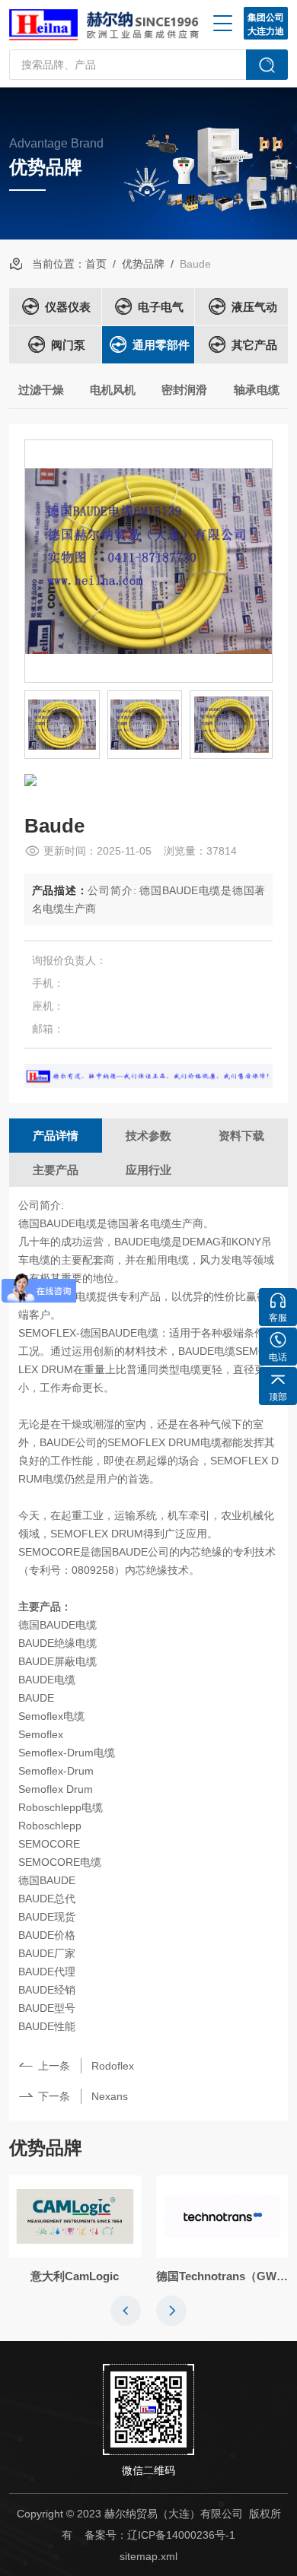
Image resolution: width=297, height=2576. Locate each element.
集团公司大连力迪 (266, 24)
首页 (96, 264)
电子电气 (161, 307)
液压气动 (254, 307)
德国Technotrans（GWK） (222, 2276)
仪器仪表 (68, 307)
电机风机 (113, 390)
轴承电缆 (257, 390)
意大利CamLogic (75, 2276)
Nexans (110, 2096)
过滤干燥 (41, 390)
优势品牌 (143, 264)
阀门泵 (68, 345)
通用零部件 (161, 345)
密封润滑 (184, 390)
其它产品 (254, 345)
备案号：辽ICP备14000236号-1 (160, 2535)
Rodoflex (113, 2066)
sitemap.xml (148, 2556)
